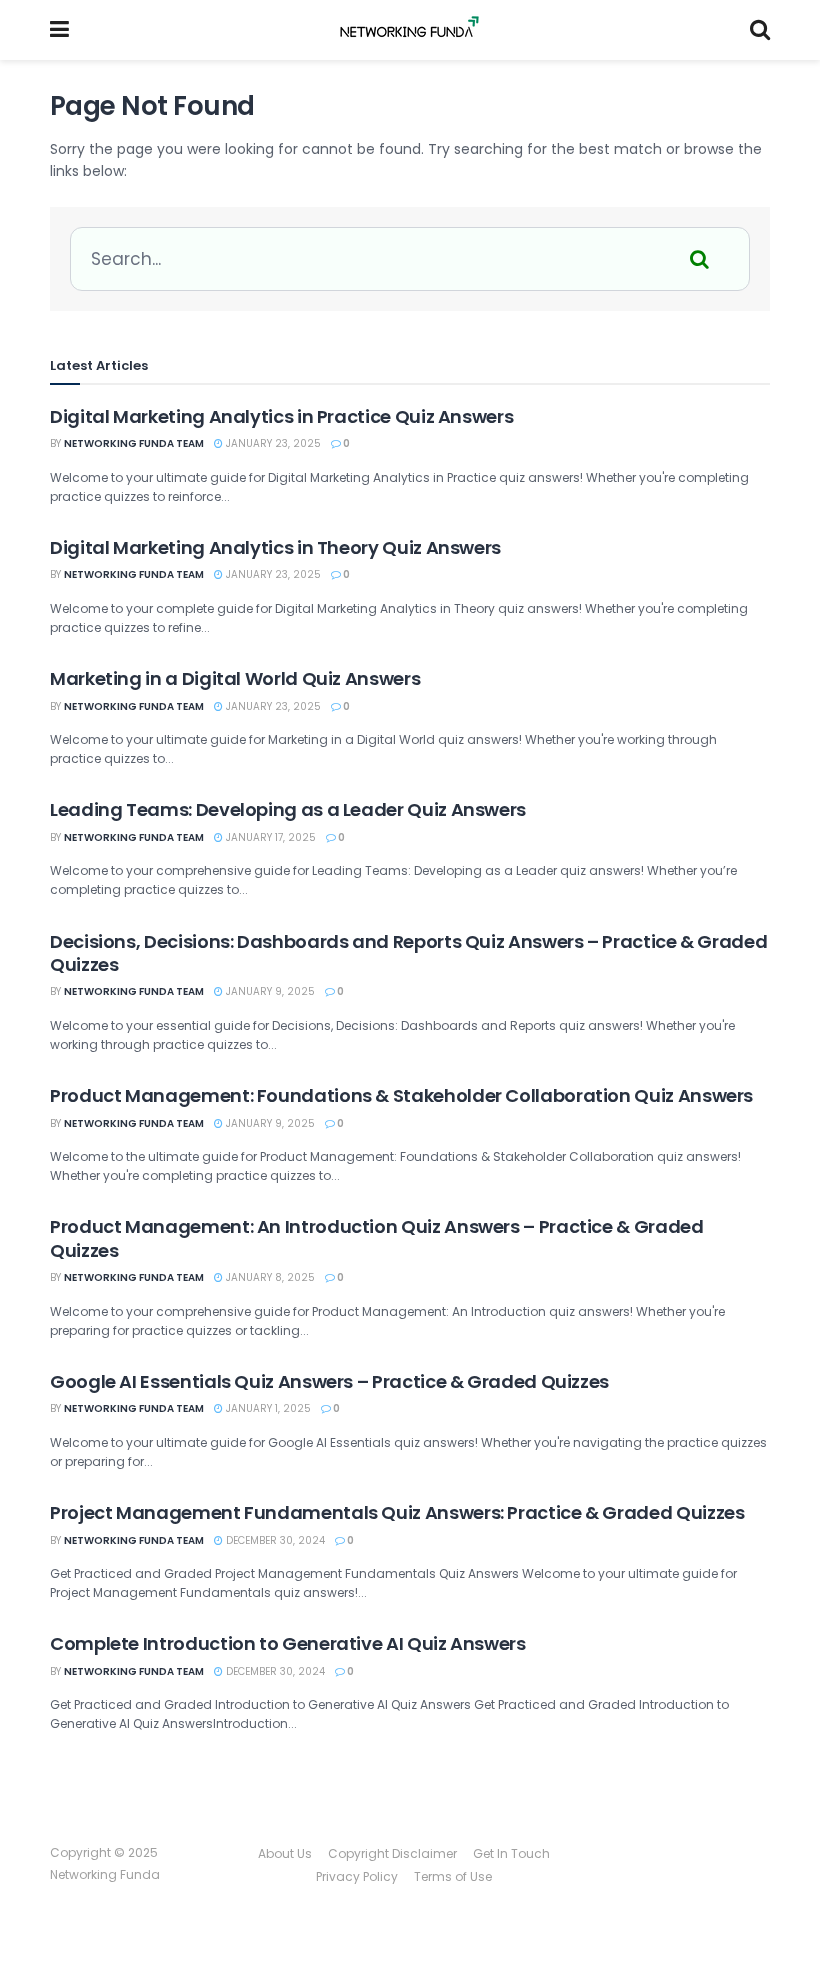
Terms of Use (453, 1876)
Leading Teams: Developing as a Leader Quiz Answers (288, 809)
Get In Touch (511, 1853)
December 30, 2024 (274, 1540)
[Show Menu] (59, 30)
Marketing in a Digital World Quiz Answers (235, 678)
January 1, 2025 (267, 1408)
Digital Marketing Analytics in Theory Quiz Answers (275, 547)
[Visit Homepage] (410, 30)
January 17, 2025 (269, 837)
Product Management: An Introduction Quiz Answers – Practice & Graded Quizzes (377, 1238)
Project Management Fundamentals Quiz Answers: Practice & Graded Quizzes (397, 1512)
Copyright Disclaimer (392, 1853)
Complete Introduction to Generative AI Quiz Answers (288, 1643)
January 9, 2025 (269, 991)
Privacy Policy (357, 1876)
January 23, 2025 (272, 443)
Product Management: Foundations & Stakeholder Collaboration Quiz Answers (401, 1095)
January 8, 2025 (269, 1277)
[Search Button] (760, 30)
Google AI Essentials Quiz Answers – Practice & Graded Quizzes (329, 1381)
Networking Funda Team (134, 443)
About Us (285, 1853)
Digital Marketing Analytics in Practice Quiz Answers (281, 416)
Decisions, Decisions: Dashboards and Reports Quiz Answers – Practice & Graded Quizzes (408, 953)
